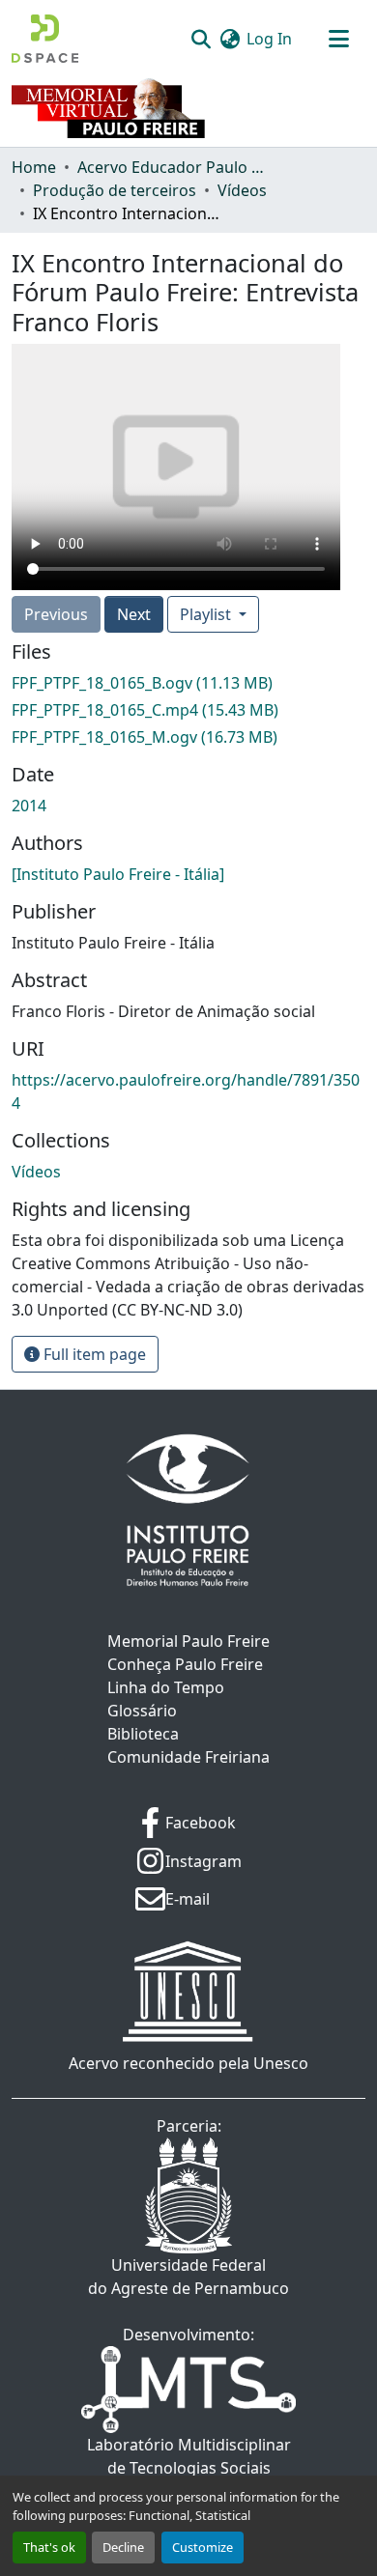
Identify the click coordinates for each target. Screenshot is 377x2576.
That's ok (49, 2547)
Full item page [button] (93, 1354)
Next (134, 614)
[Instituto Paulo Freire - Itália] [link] (118, 874)
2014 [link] (29, 806)
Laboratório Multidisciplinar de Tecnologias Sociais (189, 2456)
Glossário (142, 1711)
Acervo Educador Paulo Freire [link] (174, 167)
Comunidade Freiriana (188, 1757)
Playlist (207, 614)
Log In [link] (269, 39)
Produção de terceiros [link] (115, 190)
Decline (123, 2547)
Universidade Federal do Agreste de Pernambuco (188, 2277)
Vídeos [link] (242, 190)
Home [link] (34, 167)
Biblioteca (143, 1734)
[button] (45, 39)
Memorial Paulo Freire (188, 1641)
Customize (203, 2547)
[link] (188, 683)
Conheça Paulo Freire (185, 1664)
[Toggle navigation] (338, 39)
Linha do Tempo (166, 1687)
